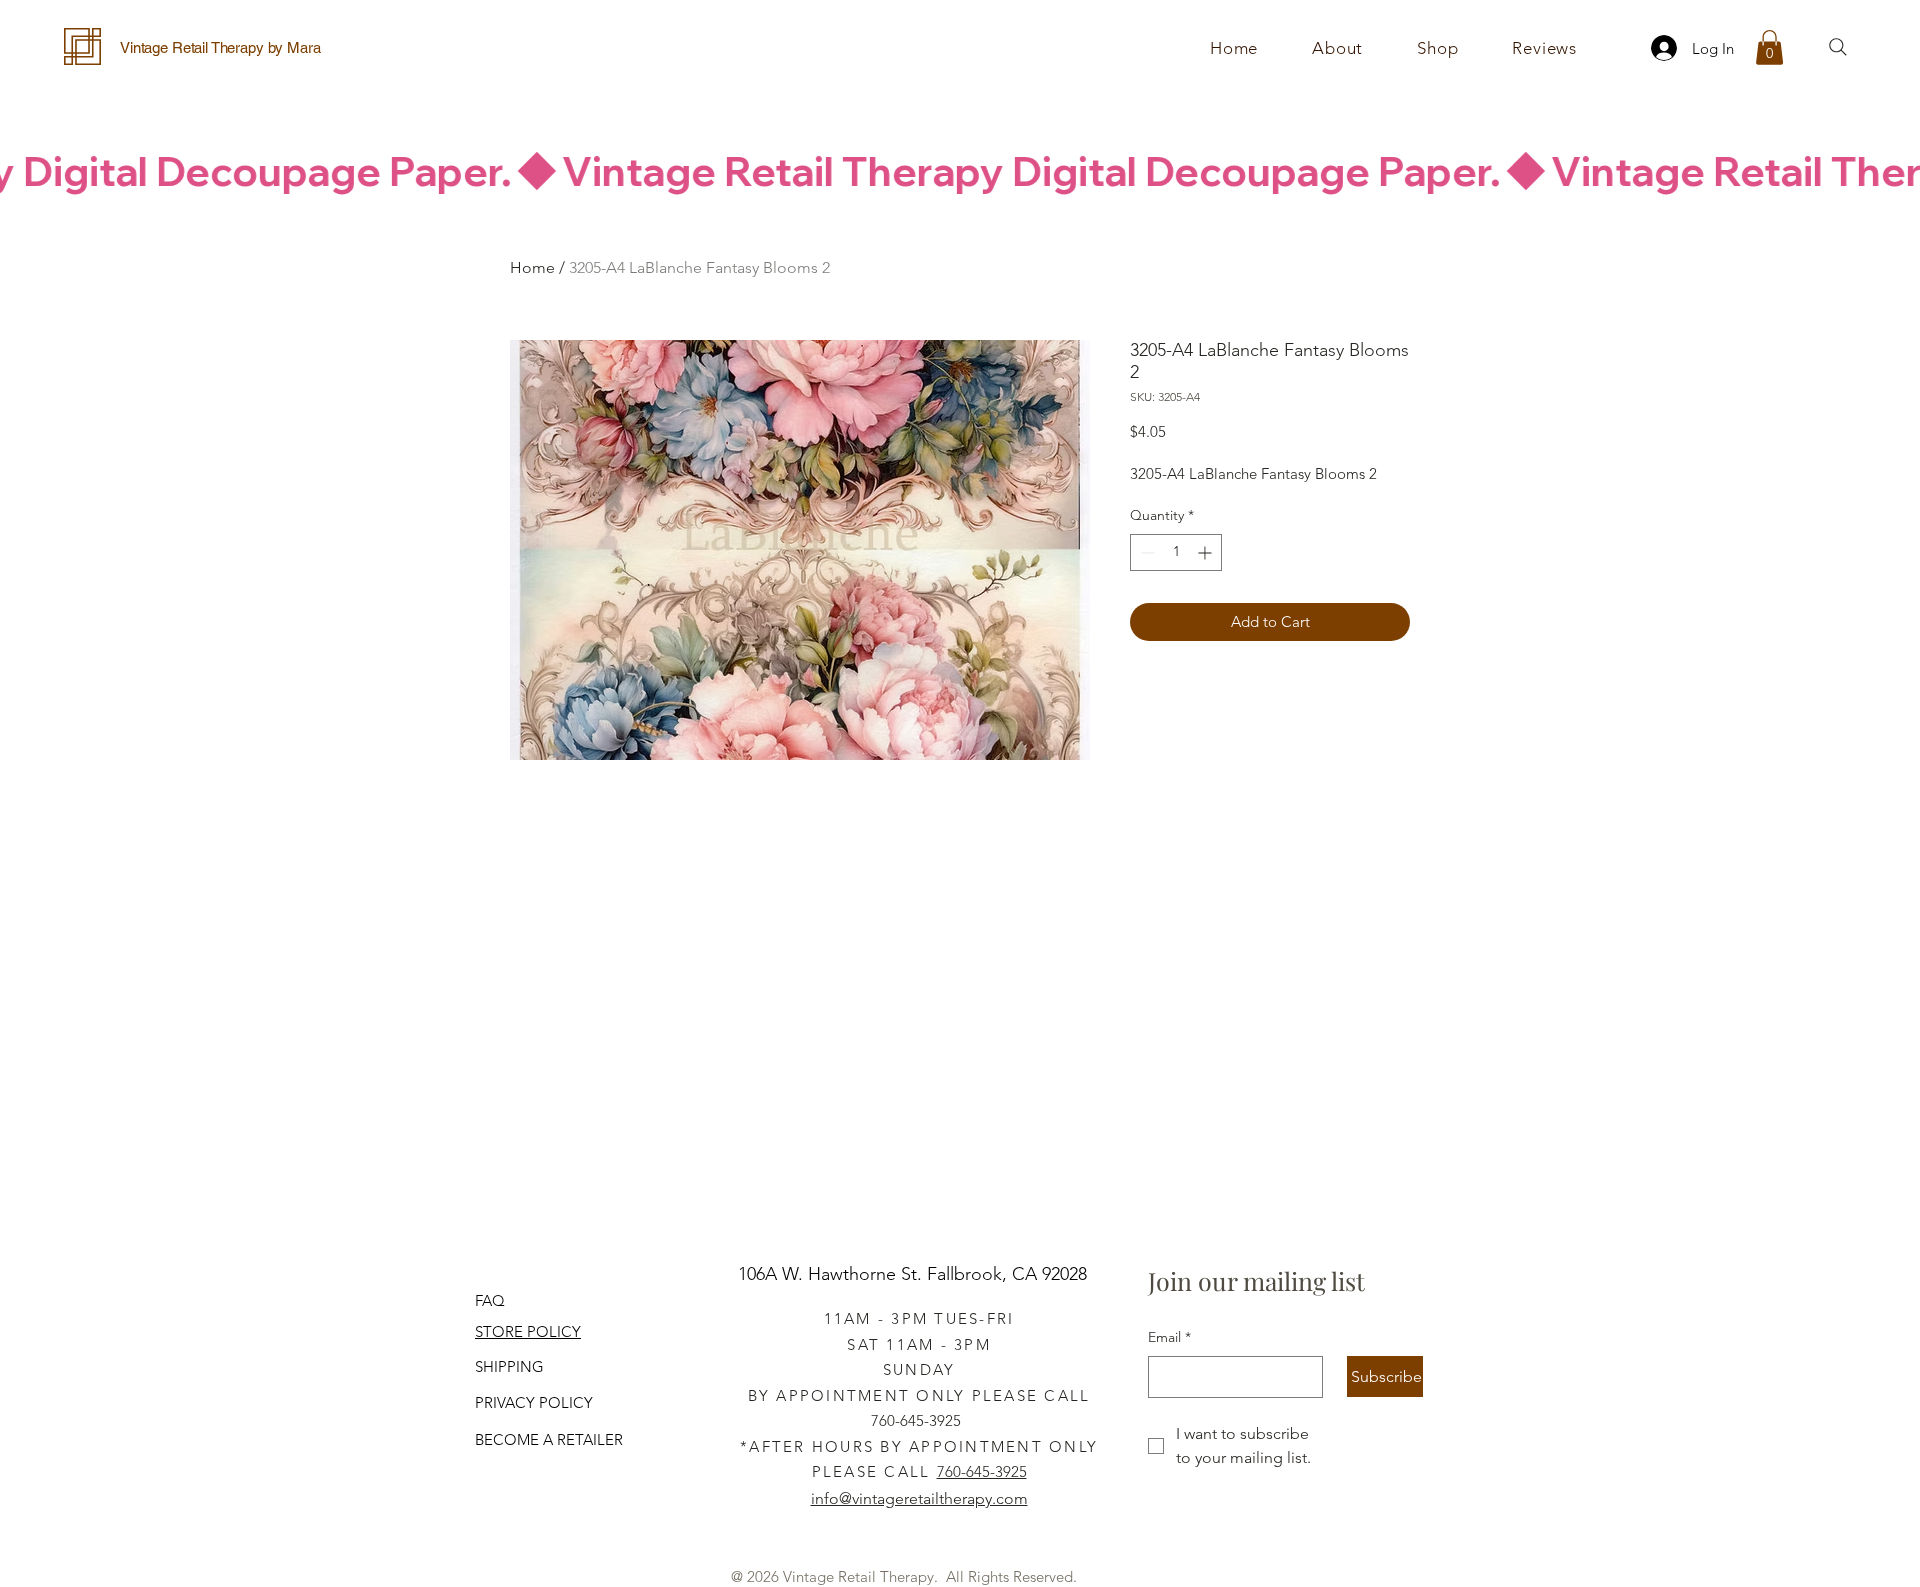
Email (1169, 1337)
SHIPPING (509, 1366)
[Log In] (1658, 48)
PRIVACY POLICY (534, 1402)
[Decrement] (1145, 552)
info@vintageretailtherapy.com (919, 1498)
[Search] (1838, 47)
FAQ (490, 1300)
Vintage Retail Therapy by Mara (220, 47)
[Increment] (1206, 552)
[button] (1437, 48)
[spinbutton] (1176, 552)
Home (532, 267)
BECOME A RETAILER (549, 1439)
